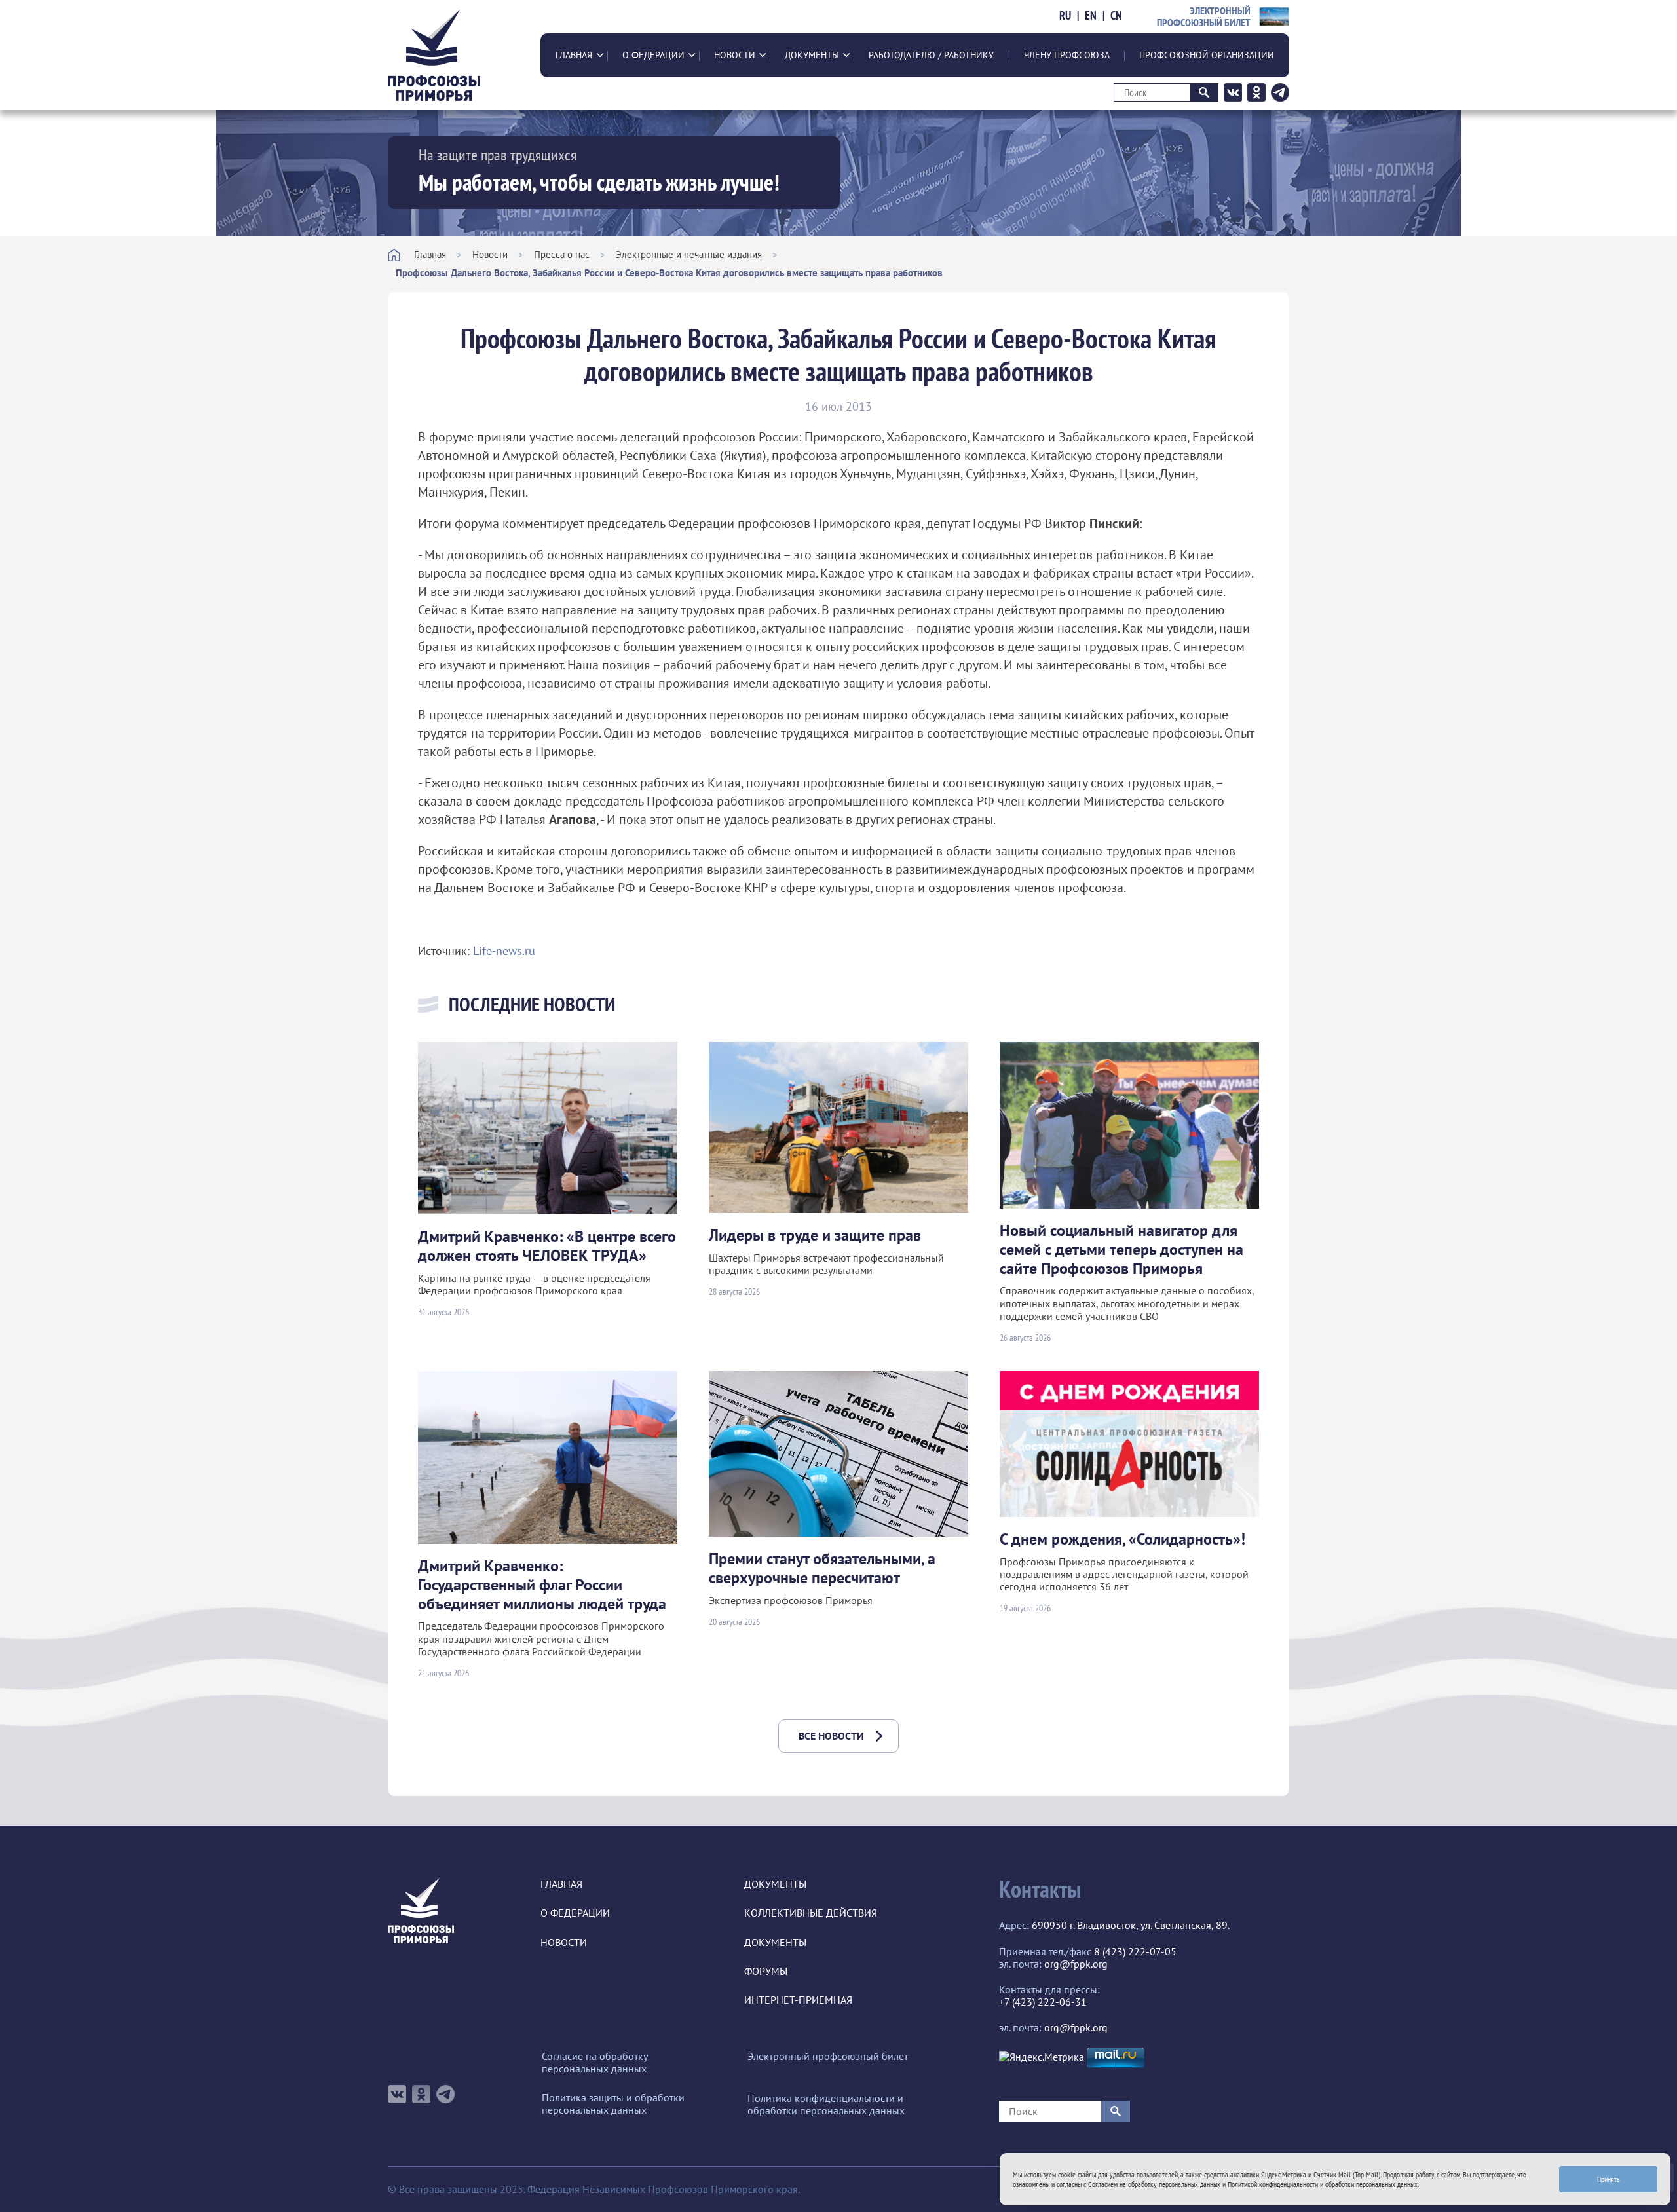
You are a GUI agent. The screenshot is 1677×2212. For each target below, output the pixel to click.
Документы (812, 55)
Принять (1609, 2179)
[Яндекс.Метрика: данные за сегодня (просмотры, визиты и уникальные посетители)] (1042, 2057)
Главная (574, 55)
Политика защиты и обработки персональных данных (613, 2104)
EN (1091, 16)
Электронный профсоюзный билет (828, 2056)
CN (1116, 16)
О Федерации (653, 55)
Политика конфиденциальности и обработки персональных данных (826, 2105)
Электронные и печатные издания (689, 254)
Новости (735, 55)
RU (1065, 16)
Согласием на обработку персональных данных (1154, 2184)
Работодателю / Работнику (931, 55)
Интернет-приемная (798, 2000)
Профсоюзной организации (1207, 55)
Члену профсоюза (1067, 55)
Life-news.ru (504, 951)
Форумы (766, 1971)
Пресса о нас (562, 254)
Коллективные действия (811, 1913)
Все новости (831, 1736)
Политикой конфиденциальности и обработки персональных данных (1323, 2184)
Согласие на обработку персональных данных (594, 2063)
